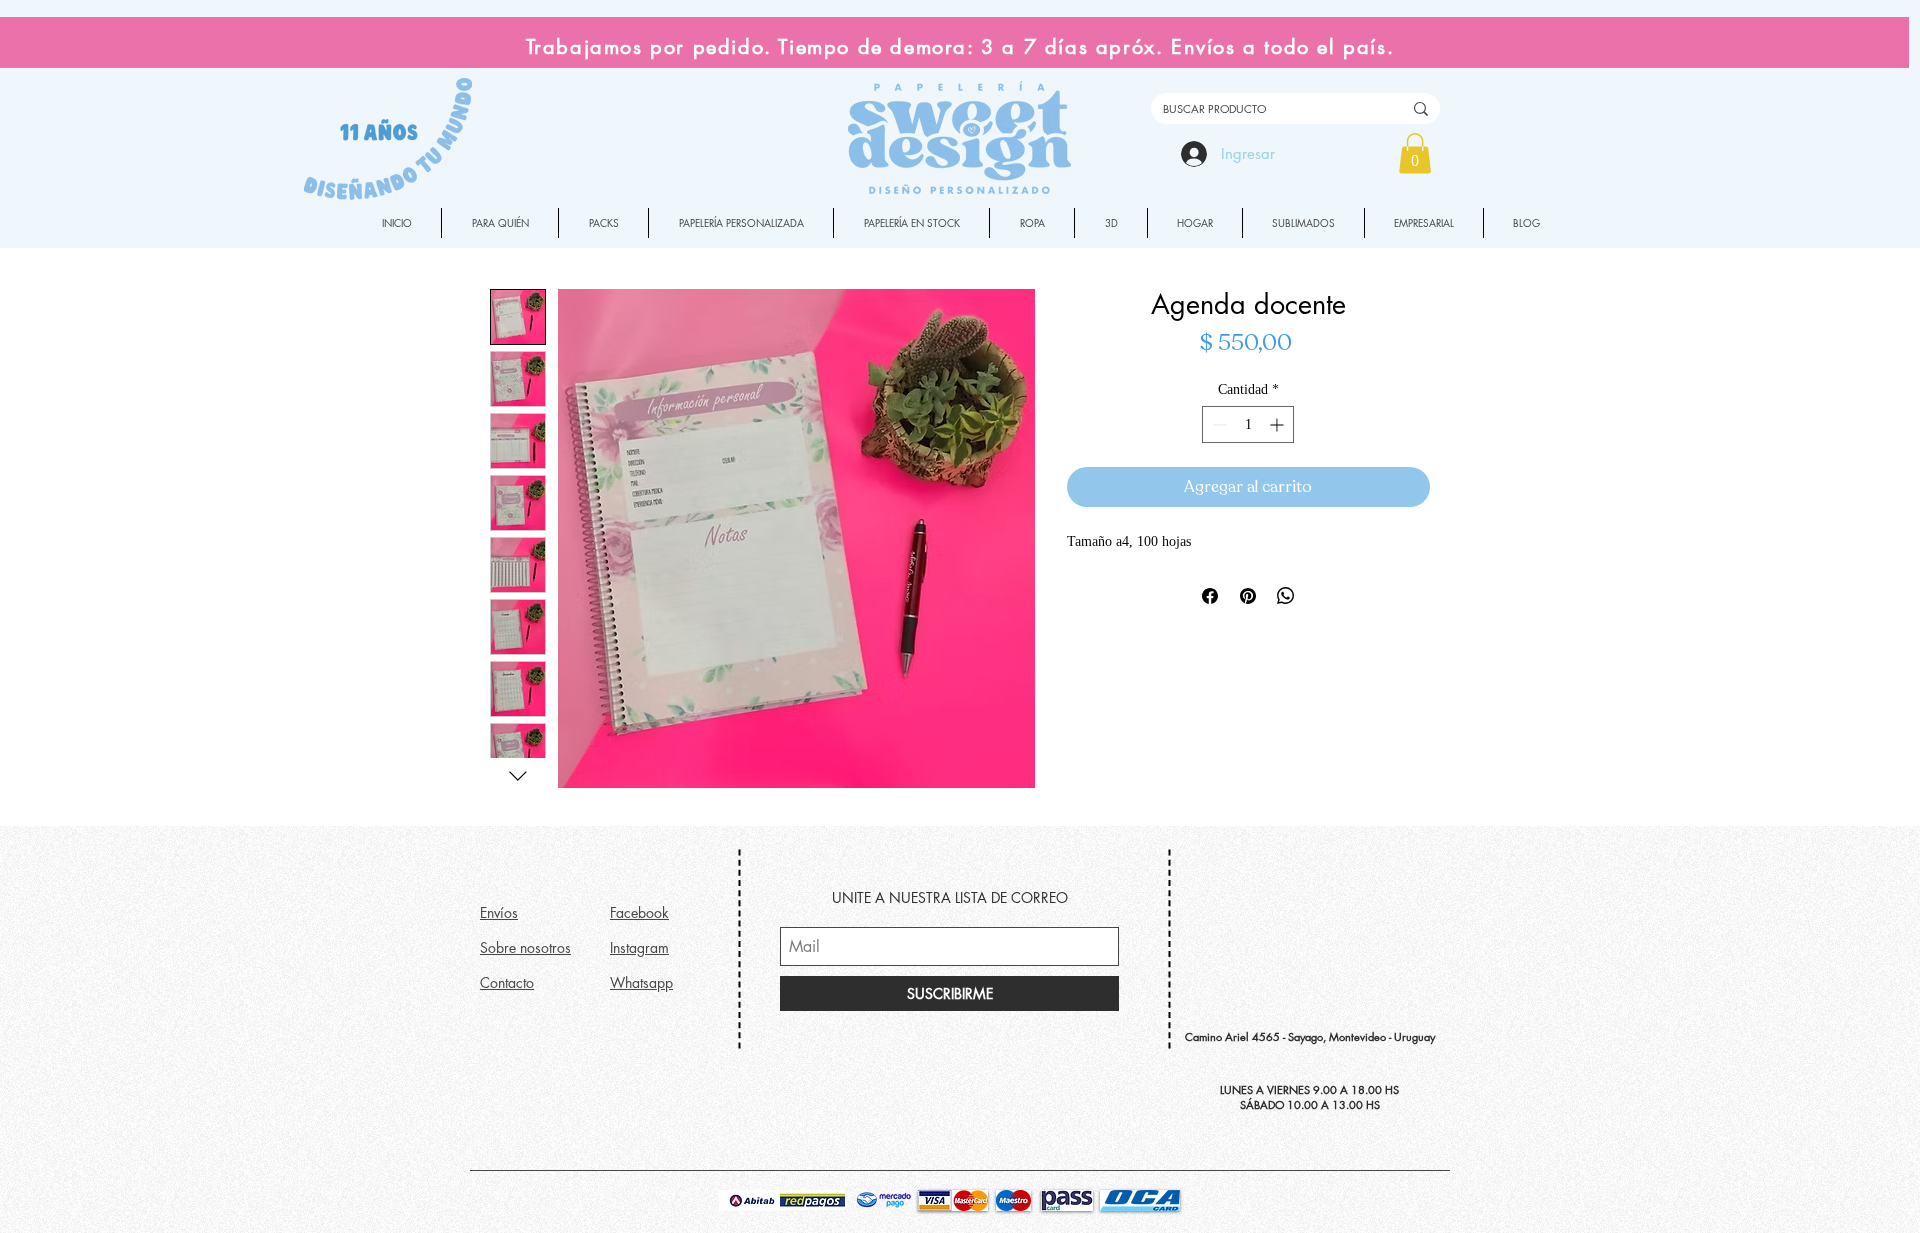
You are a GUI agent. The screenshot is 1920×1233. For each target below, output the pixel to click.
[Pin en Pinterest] (1248, 596)
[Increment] (1278, 424)
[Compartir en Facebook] (1210, 596)
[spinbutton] (1248, 424)
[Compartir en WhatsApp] (1286, 596)
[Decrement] (1217, 424)
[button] (1415, 153)
